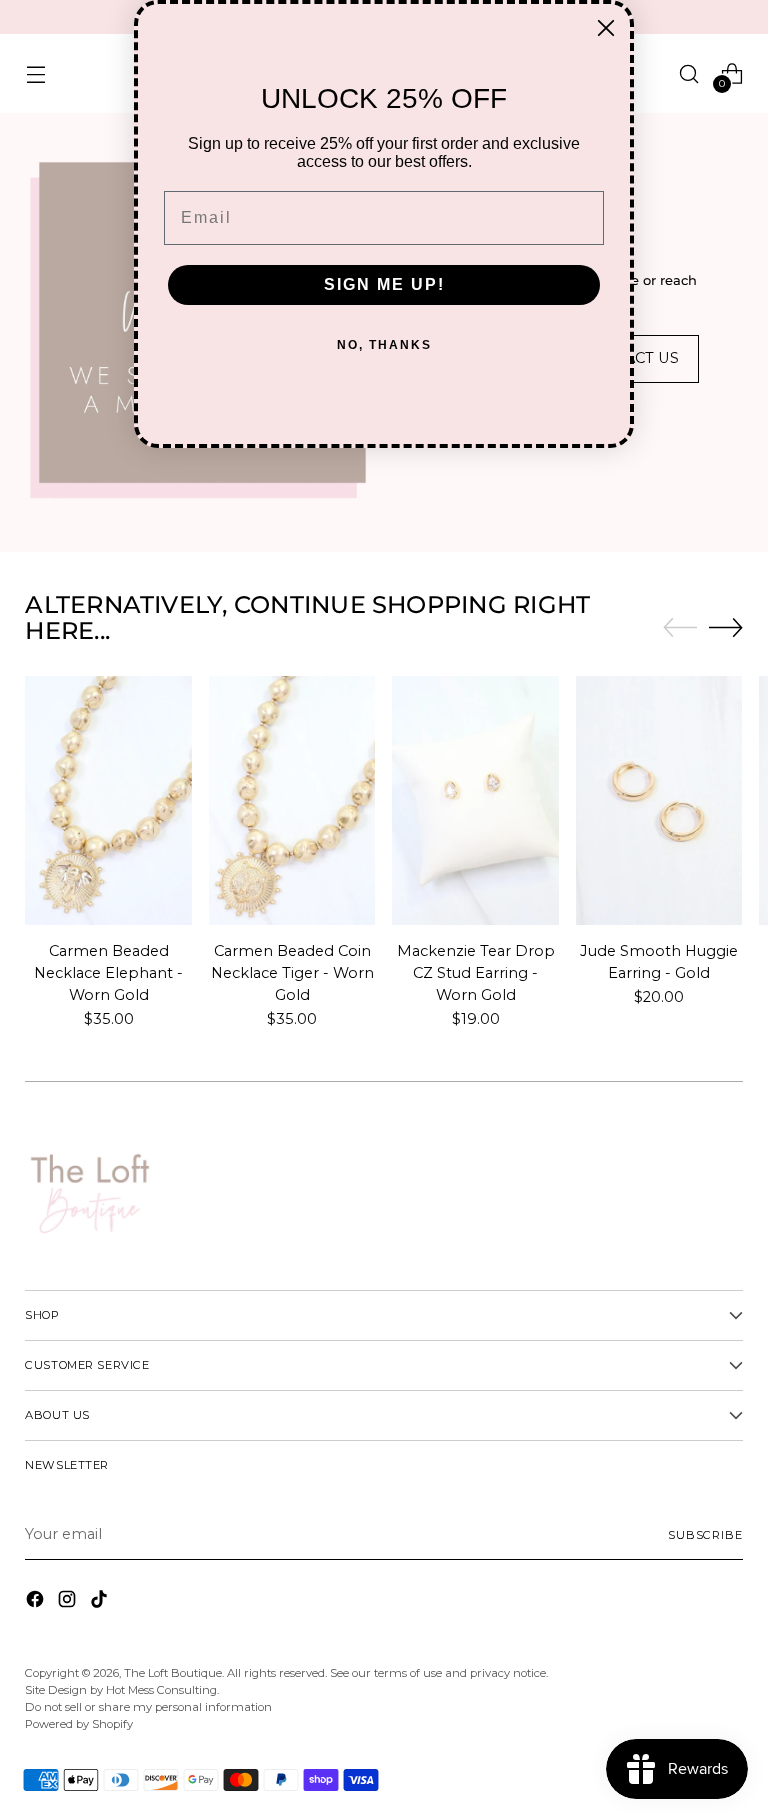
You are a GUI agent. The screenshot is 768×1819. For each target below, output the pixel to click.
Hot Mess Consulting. (162, 1690)
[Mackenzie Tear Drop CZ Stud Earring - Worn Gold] (475, 801)
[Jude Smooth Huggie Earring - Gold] (659, 801)
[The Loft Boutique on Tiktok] (101, 1602)
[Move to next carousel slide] (726, 627)
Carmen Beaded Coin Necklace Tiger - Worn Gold (292, 973)
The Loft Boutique (173, 1673)
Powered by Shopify (79, 1724)
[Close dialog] (606, 28)
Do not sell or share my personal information (148, 1707)
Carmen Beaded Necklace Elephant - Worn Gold (108, 973)
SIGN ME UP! (384, 284)
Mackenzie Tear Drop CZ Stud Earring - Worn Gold (476, 973)
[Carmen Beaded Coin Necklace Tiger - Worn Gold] (292, 801)
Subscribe (705, 1535)
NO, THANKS (384, 345)
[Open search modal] (689, 73)
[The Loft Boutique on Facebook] (37, 1602)
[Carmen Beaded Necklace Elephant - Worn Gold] (108, 801)
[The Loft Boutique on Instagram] (69, 1602)
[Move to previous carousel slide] (680, 628)
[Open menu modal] (35, 73)
